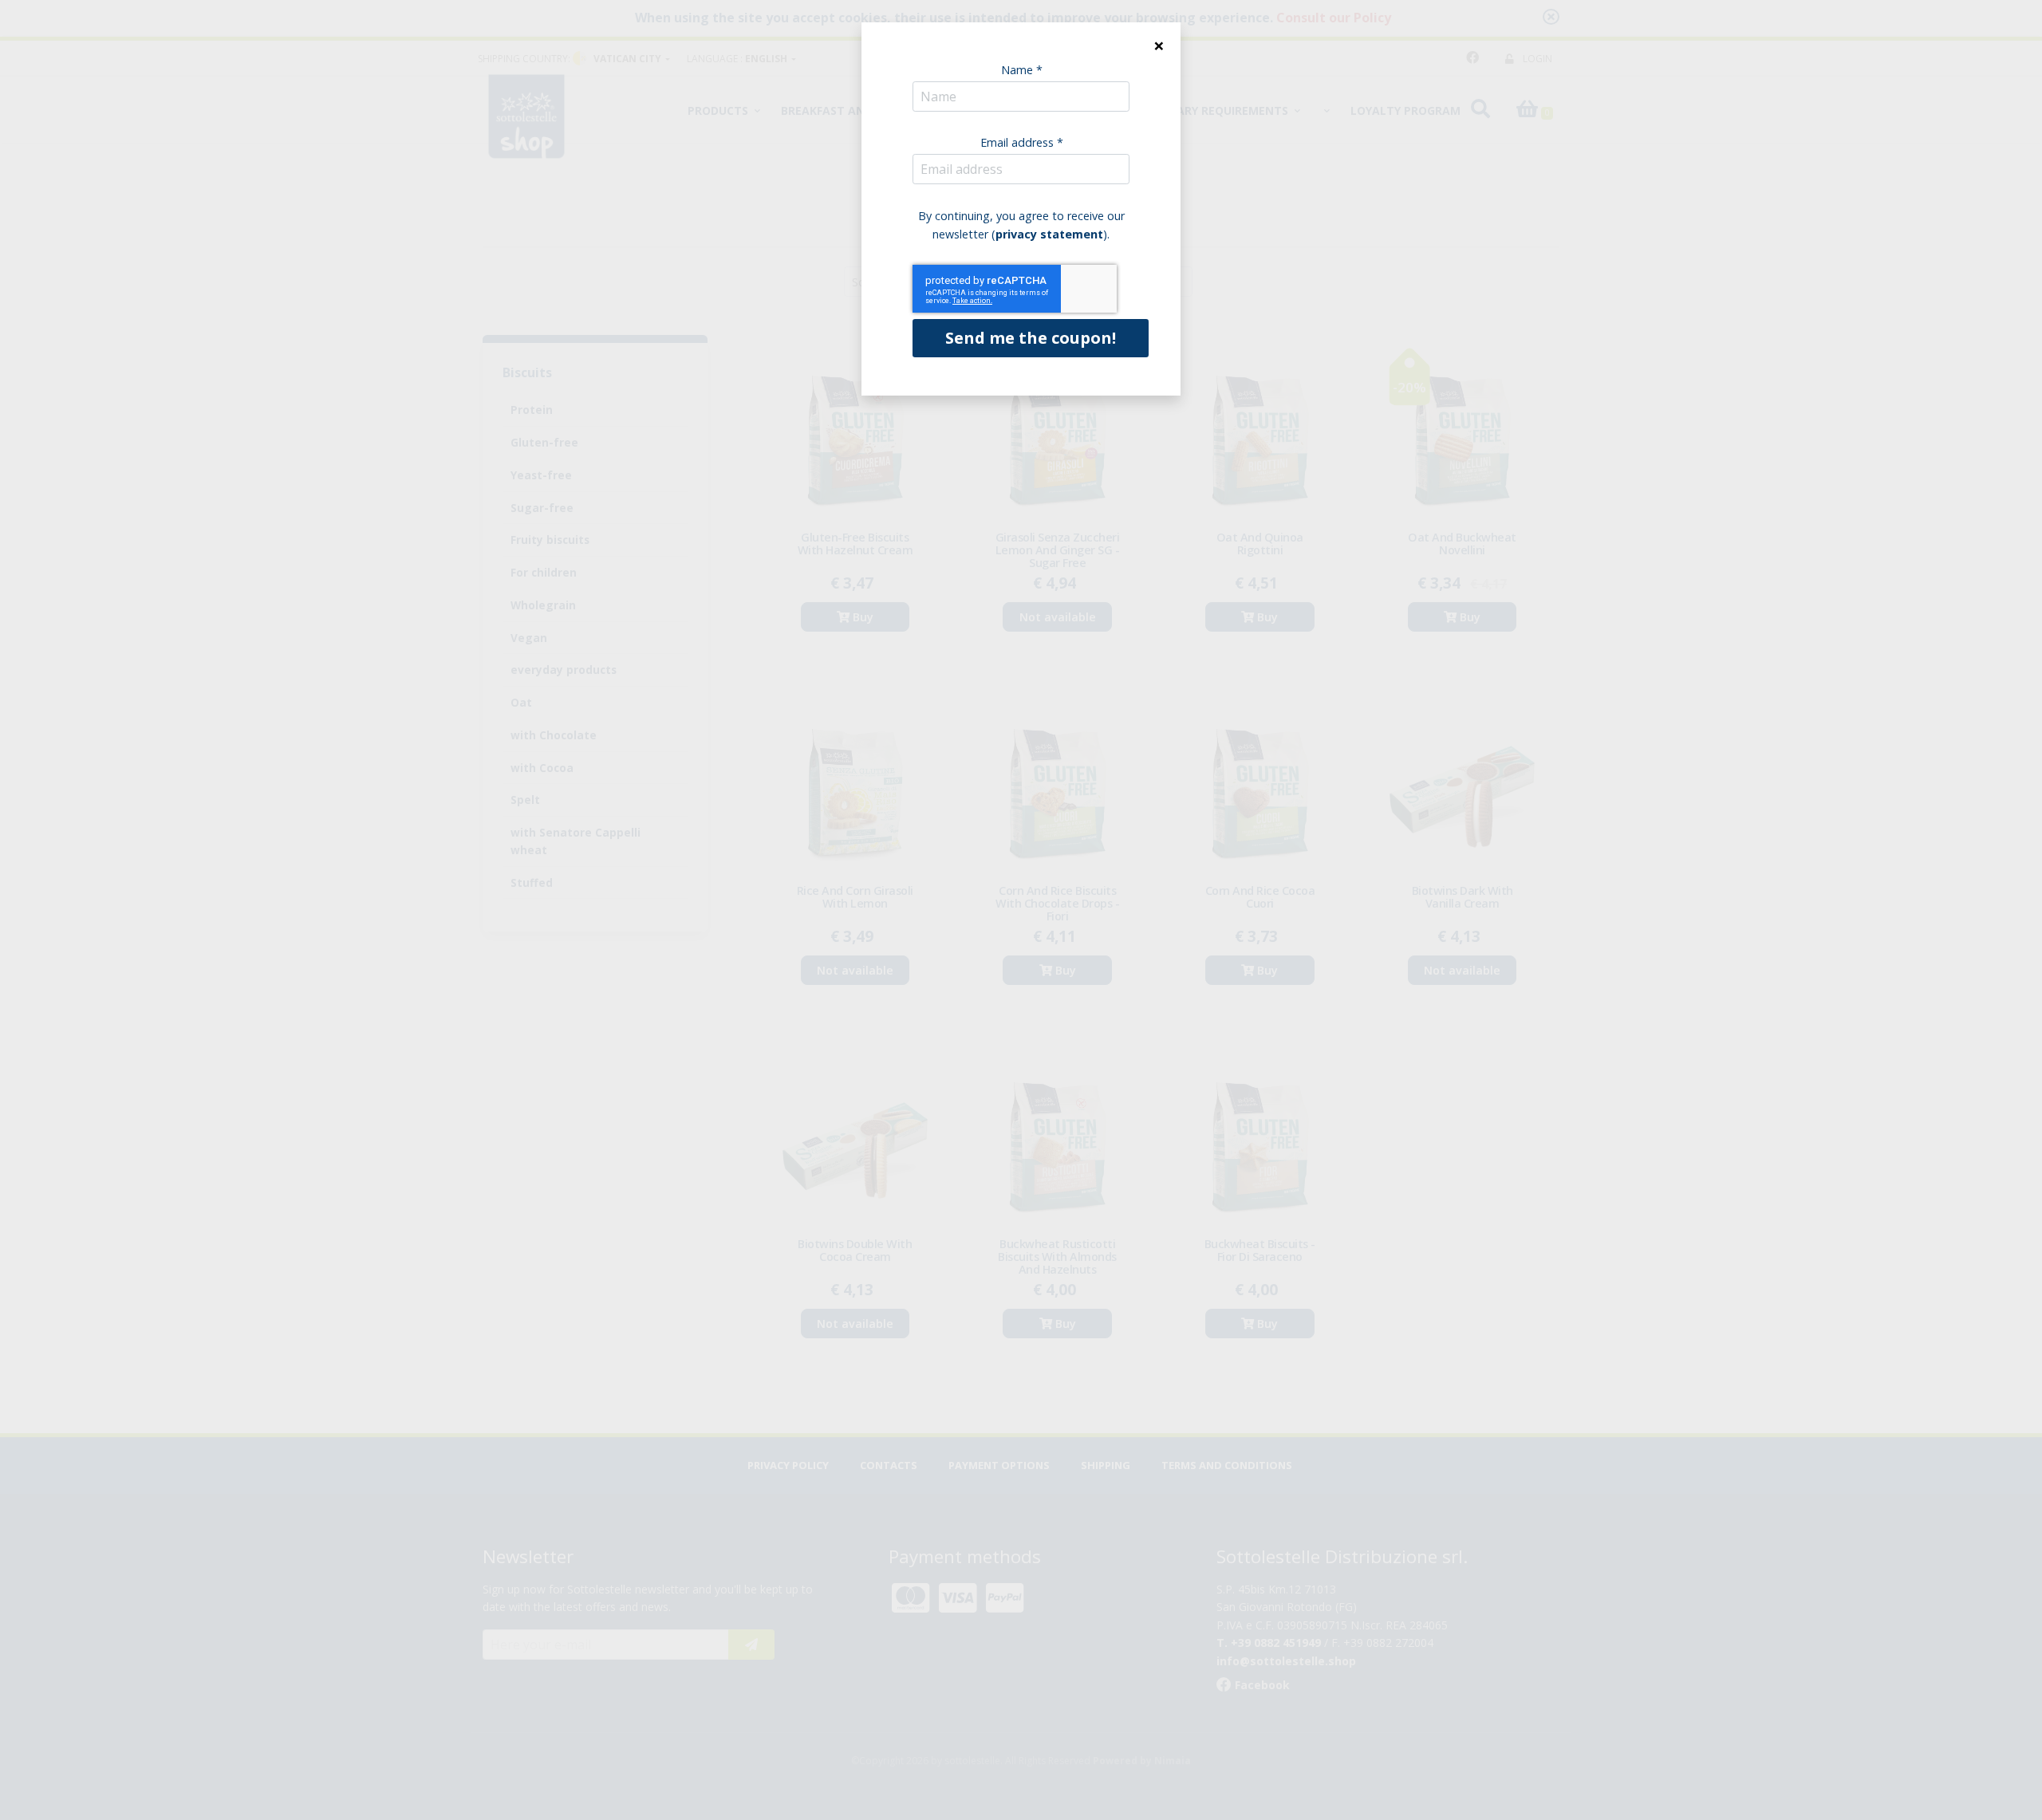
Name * (1022, 70)
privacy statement (1049, 234)
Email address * (1022, 142)
